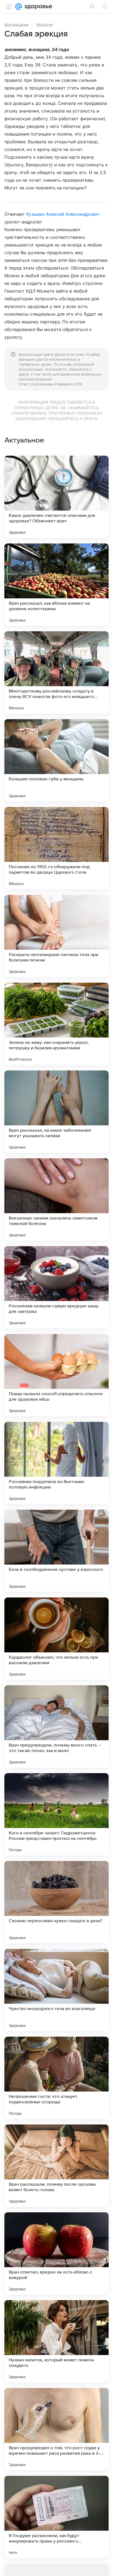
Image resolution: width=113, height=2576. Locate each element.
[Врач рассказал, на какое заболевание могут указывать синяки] (56, 1112)
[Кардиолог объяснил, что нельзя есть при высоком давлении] (56, 1639)
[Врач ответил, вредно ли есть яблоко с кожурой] (56, 2253)
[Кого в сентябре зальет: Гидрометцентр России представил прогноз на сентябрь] (56, 1814)
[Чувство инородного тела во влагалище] (56, 1990)
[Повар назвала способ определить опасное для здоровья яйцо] (56, 1375)
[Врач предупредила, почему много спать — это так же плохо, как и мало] (56, 1726)
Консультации (16, 24)
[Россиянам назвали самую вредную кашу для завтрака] (56, 1287)
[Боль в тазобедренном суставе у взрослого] (56, 1551)
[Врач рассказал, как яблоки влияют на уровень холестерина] (56, 585)
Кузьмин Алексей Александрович (63, 214)
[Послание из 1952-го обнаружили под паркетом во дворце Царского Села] (56, 848)
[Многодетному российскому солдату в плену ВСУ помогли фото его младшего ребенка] (56, 672)
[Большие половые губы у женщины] (56, 760)
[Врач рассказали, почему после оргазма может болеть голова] (56, 2166)
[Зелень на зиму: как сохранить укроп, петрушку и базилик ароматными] (56, 1024)
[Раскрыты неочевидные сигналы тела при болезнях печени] (56, 936)
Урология (44, 24)
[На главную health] (37, 7)
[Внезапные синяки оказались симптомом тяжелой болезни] (56, 1199)
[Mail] (19, 7)
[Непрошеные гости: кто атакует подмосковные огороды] (56, 2078)
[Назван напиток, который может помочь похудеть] (56, 2341)
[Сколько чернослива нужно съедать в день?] (56, 1902)
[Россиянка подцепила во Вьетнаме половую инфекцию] (56, 1463)
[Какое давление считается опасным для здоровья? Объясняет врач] (56, 497)
